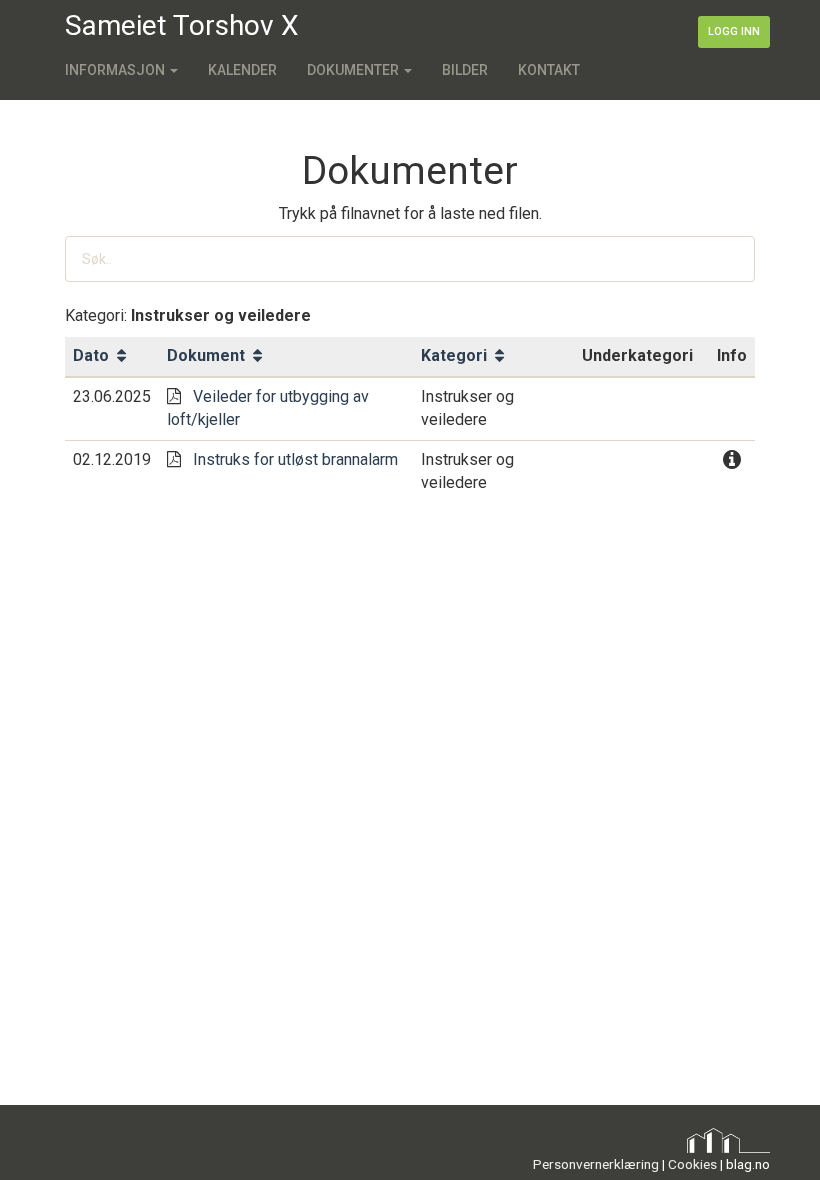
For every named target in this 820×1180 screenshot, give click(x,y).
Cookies (692, 1164)
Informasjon (116, 70)
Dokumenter (354, 70)
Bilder (465, 70)
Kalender (242, 70)
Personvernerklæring (596, 1164)
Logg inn (734, 31)
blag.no (748, 1164)
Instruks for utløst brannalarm (295, 459)
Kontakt (549, 70)
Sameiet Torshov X (182, 25)
